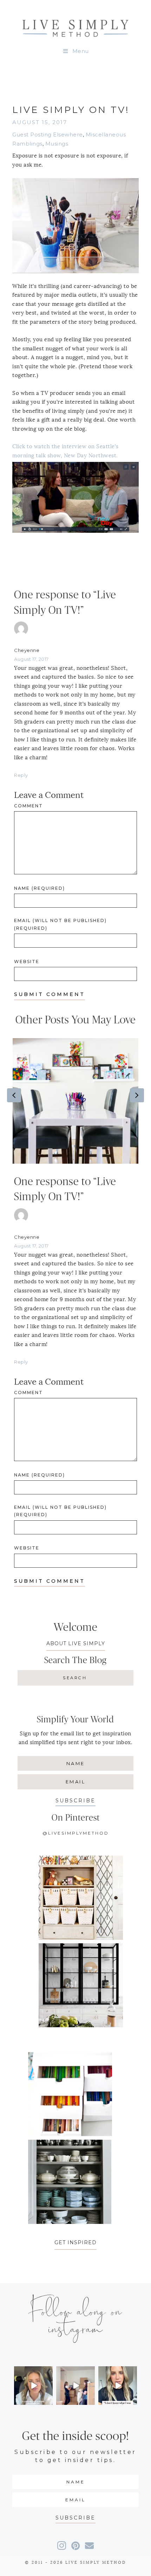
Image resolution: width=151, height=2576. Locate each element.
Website (27, 961)
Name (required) (40, 888)
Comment (28, 806)
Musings (57, 144)
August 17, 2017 (31, 659)
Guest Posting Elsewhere (48, 134)
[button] (75, 1801)
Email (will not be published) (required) (60, 924)
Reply (21, 775)
